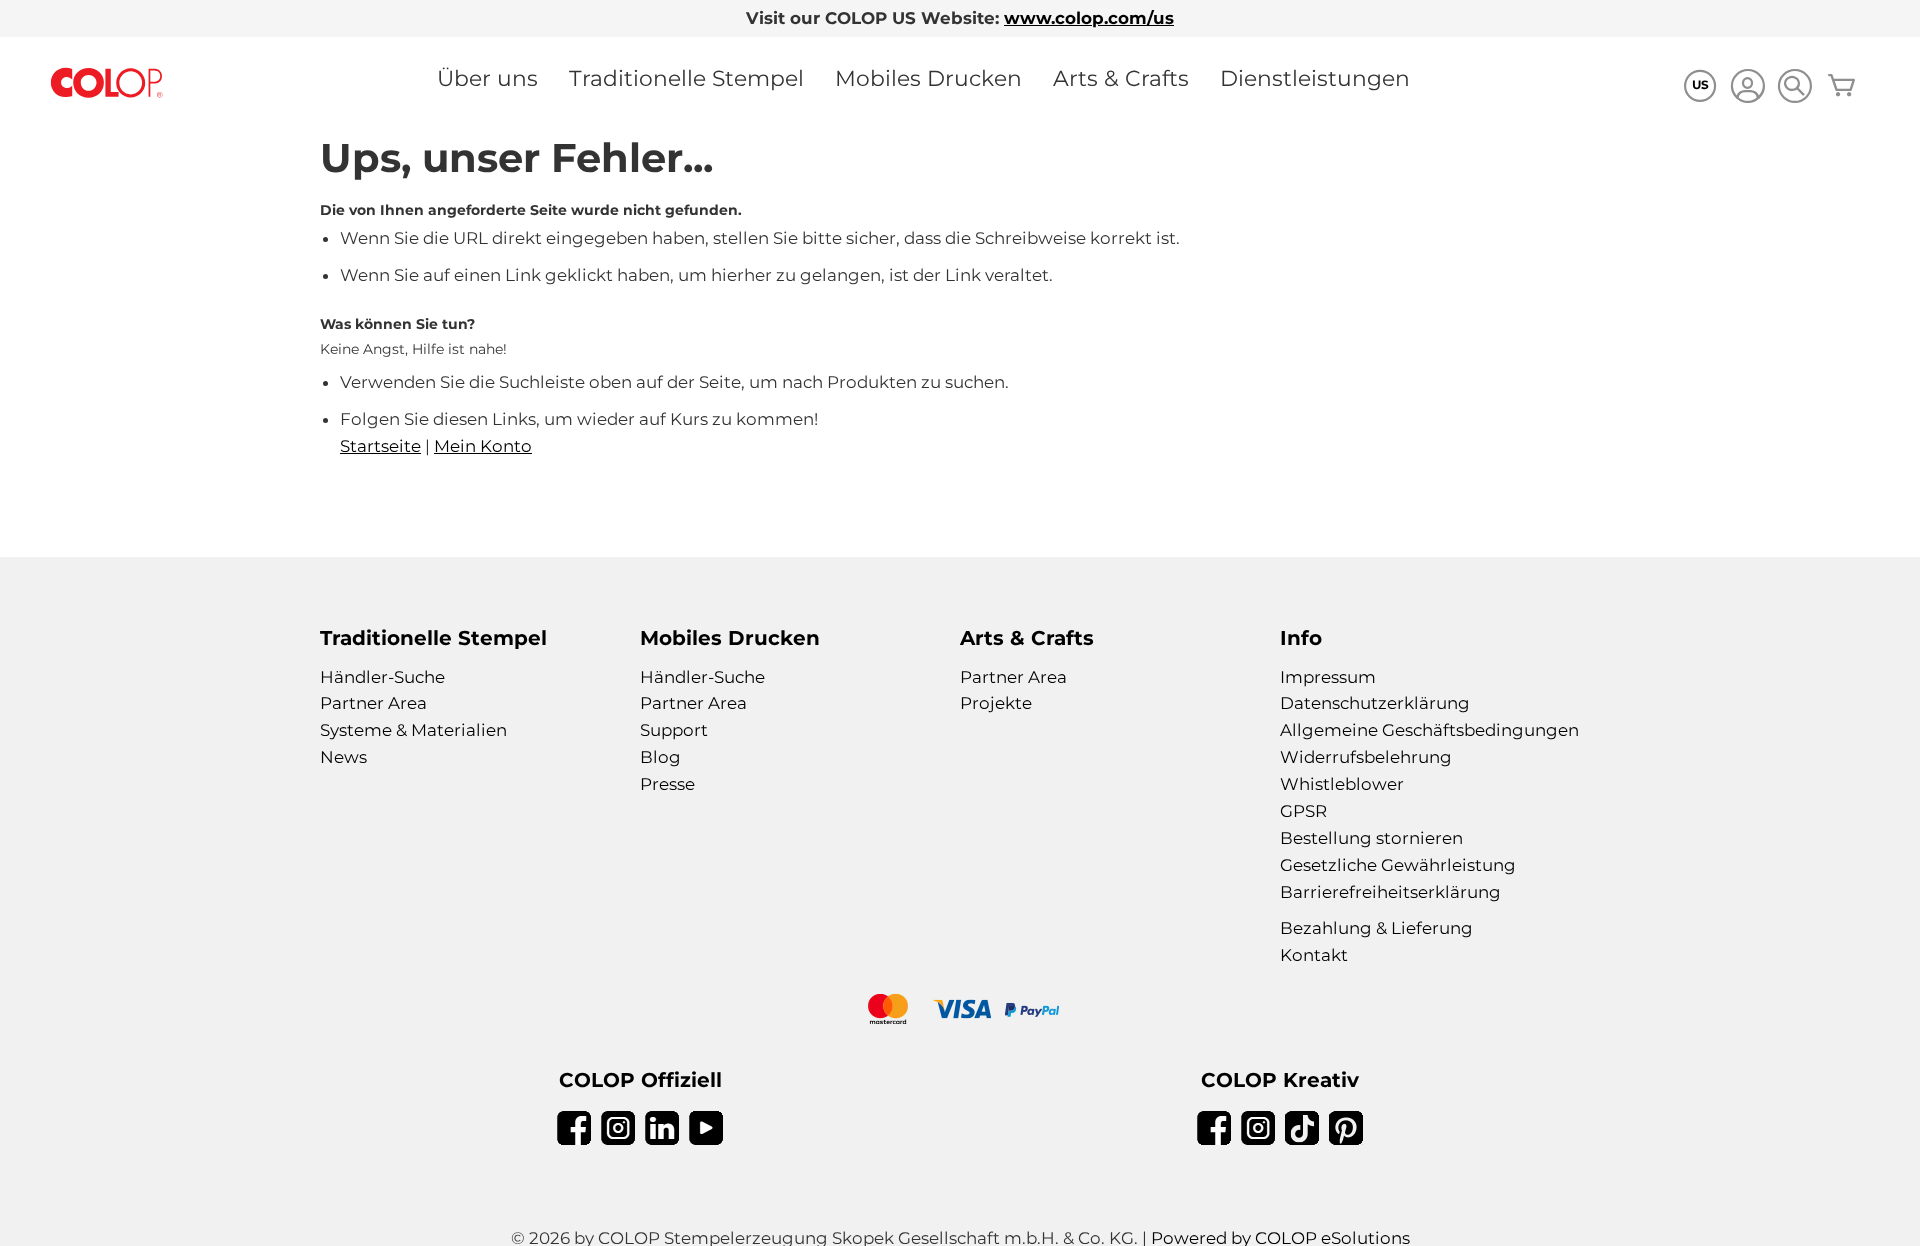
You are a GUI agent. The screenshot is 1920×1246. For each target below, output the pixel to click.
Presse (667, 784)
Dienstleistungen (1315, 78)
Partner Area (373, 703)
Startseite (380, 446)
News (343, 757)
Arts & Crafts (1121, 78)
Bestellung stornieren (1371, 838)
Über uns (487, 78)
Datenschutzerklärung (1375, 703)
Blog (660, 757)
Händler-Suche (382, 677)
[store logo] (107, 83)
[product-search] (1794, 85)
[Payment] (960, 1011)
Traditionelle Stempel (686, 78)
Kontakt (1314, 955)
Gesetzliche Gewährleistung (1398, 865)
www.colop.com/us (1089, 18)
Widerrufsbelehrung (1366, 757)
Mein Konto (483, 446)
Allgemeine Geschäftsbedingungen (1429, 730)
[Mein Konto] (1747, 88)
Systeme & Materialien (413, 730)
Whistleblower (1342, 784)
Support (674, 730)
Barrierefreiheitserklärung (1390, 892)
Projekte (996, 703)
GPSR (1303, 811)
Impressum (1328, 677)
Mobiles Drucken (928, 78)
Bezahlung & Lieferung (1376, 928)
